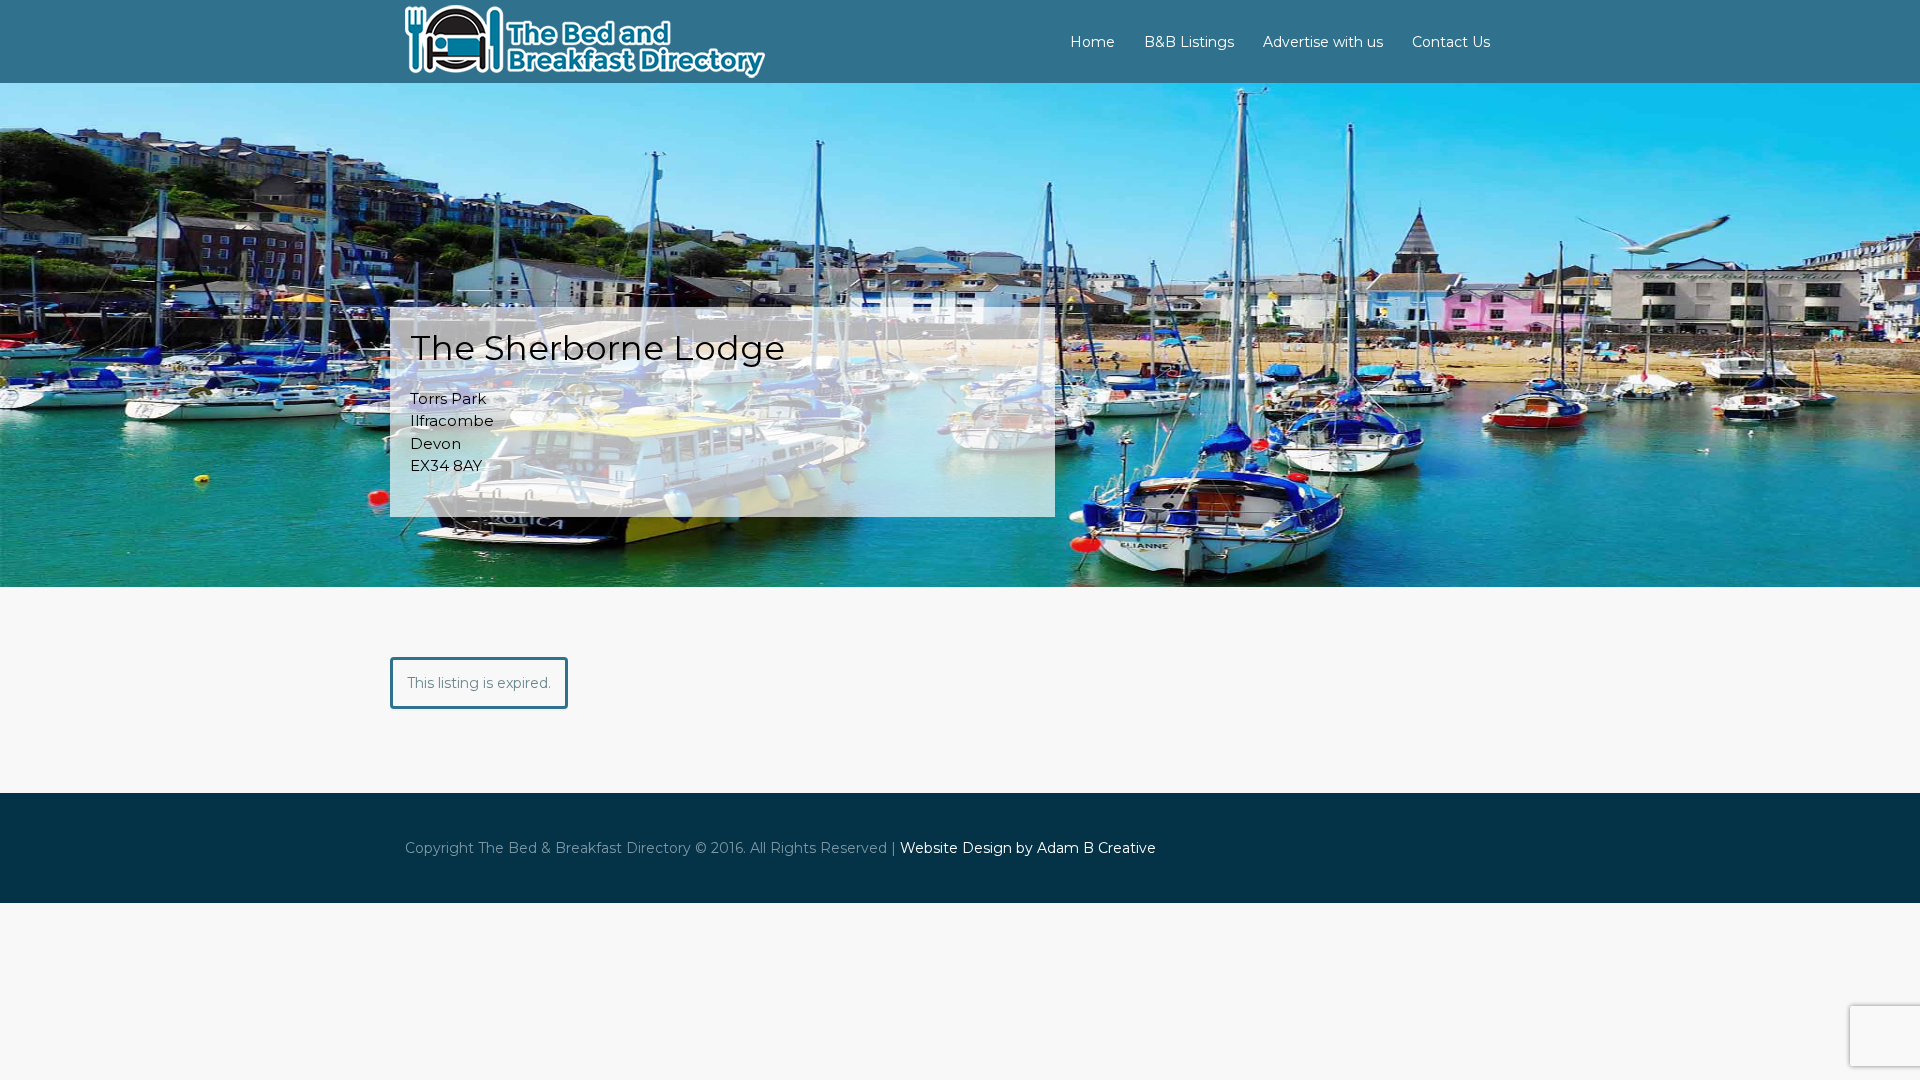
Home (1092, 42)
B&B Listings (1189, 42)
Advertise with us (1323, 42)
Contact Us (1451, 42)
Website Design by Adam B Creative (1028, 848)
